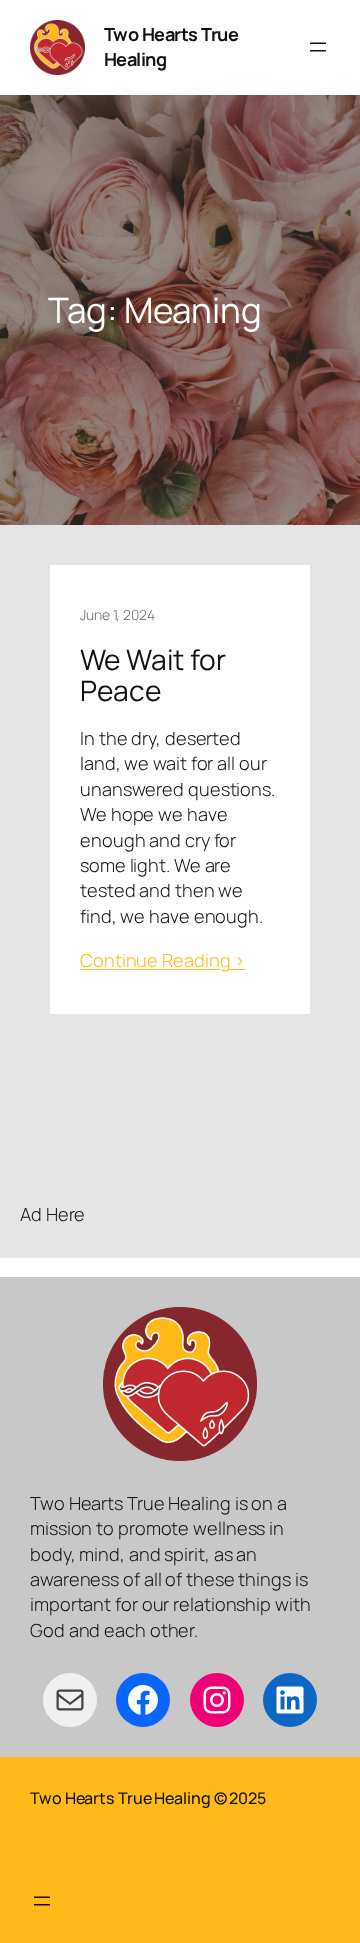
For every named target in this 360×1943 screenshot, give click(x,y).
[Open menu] (318, 47)
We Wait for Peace (153, 675)
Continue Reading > (162, 960)
